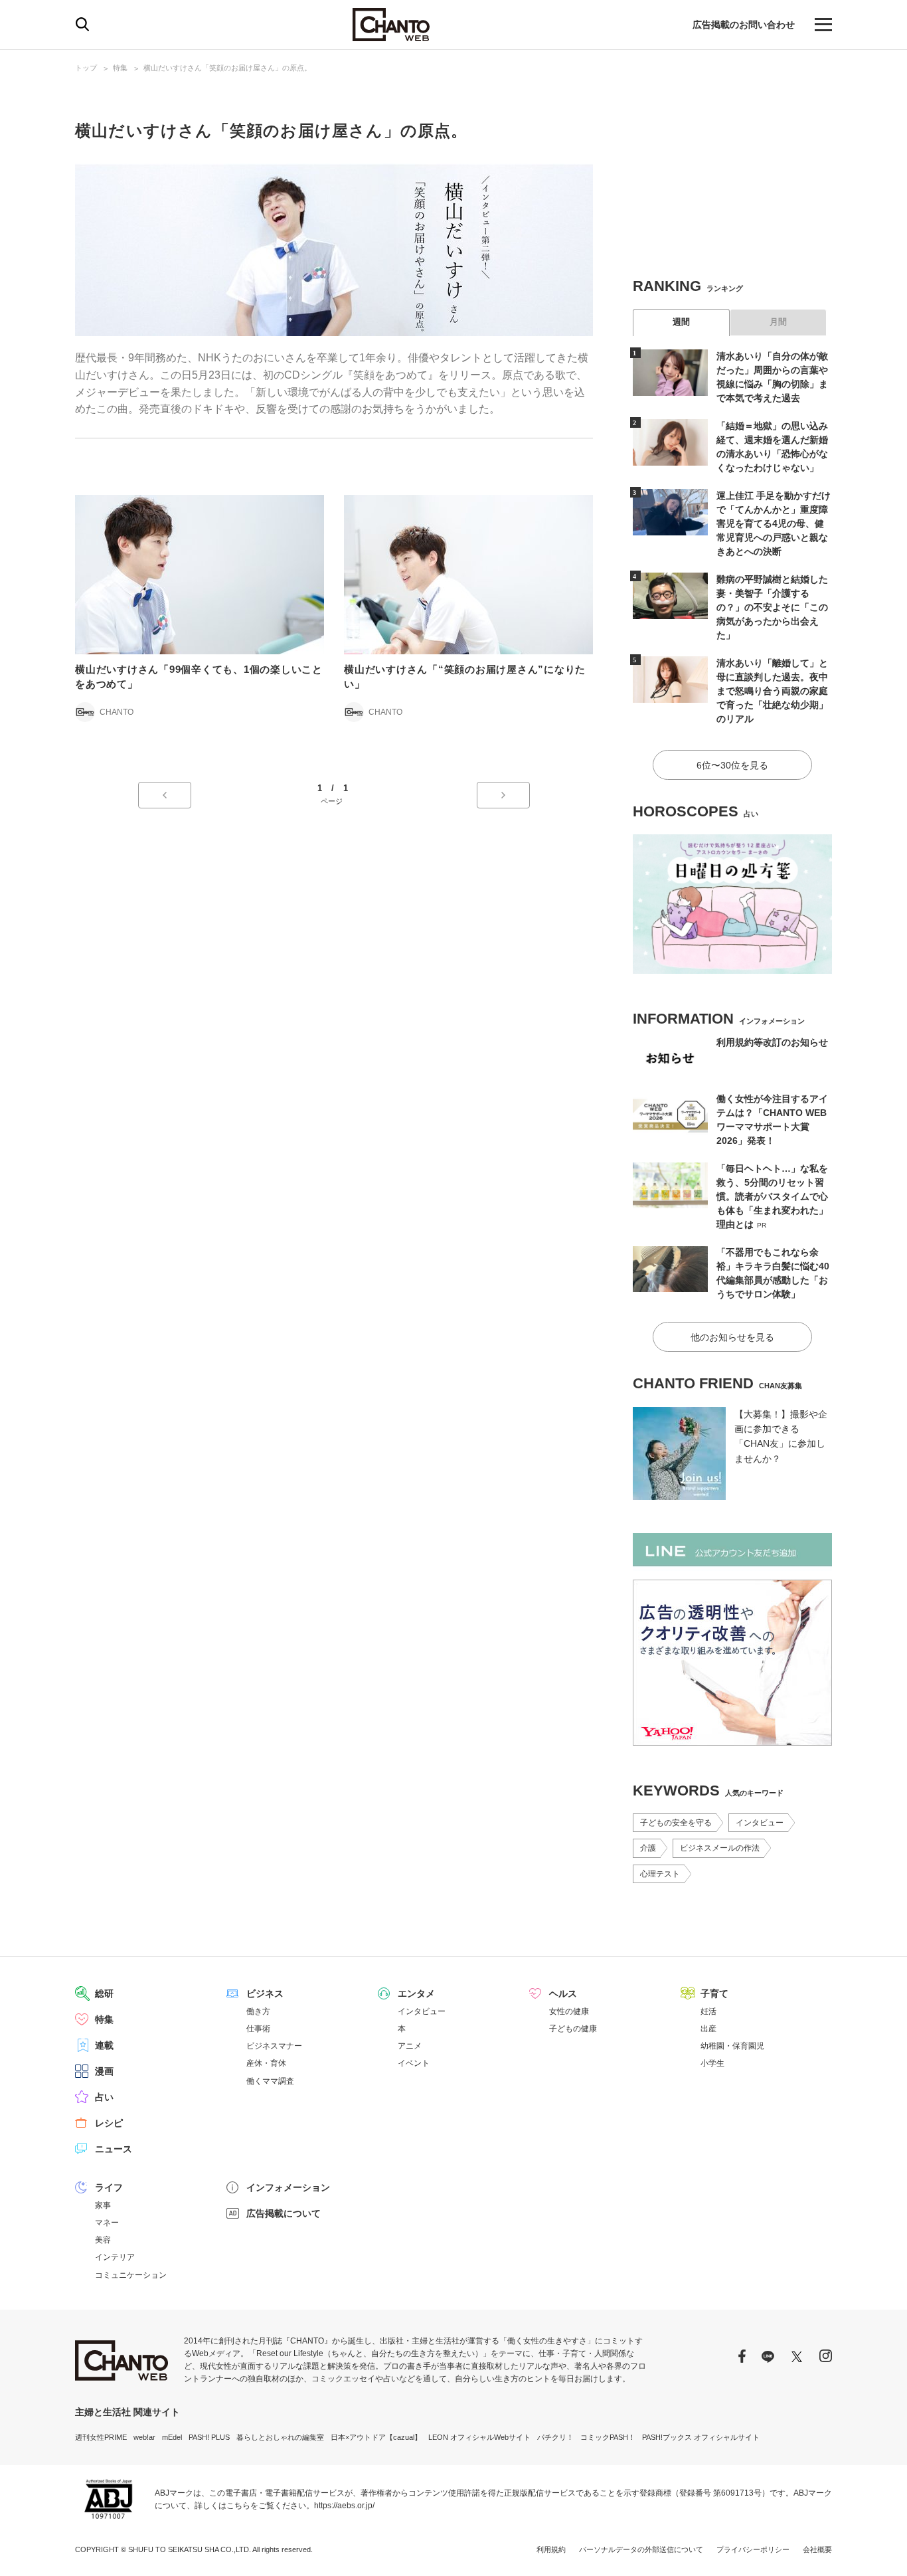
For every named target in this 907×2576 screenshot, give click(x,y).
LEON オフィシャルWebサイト (479, 2437)
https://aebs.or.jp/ (344, 2506)
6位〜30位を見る (732, 765)
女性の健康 (569, 2011)
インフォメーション (288, 2187)
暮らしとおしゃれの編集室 (280, 2437)
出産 (708, 2029)
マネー (107, 2223)
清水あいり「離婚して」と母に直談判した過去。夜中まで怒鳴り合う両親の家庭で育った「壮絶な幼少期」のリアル (772, 691)
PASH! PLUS (209, 2437)
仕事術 (258, 2029)
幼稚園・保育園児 (732, 2046)
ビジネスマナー (274, 2046)
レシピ (109, 2123)
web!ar (144, 2437)
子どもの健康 (573, 2029)
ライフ (109, 2187)
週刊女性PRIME (101, 2437)
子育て (714, 1993)
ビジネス (265, 1993)
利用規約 (551, 2549)
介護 (648, 1848)
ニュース (114, 2149)
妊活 (708, 2011)
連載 (104, 2045)
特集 (120, 68)
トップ (86, 68)
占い (104, 2097)
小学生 (712, 2063)
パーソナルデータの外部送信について (641, 2549)
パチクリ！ (555, 2437)
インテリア (115, 2257)
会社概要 (817, 2549)
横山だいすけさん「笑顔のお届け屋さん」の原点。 (227, 68)
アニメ (410, 2046)
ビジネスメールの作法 (720, 1848)
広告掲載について (284, 2213)
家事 (103, 2205)
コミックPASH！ (608, 2437)
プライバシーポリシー (753, 2549)
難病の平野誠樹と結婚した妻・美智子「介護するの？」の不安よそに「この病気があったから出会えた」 (772, 607)
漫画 (104, 2071)
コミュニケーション (131, 2275)
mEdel (172, 2437)
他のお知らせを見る (732, 1337)
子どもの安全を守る (676, 1823)
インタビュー (760, 1823)
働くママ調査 (270, 2081)
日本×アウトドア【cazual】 (376, 2437)
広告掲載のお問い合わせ (744, 25)
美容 (103, 2240)
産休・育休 (266, 2063)
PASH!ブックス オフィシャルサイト (701, 2437)
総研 (104, 1993)
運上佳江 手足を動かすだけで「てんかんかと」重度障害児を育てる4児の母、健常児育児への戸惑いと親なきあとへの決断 (774, 523)
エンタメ (416, 1993)
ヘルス (563, 1993)
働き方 (258, 2011)
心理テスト (660, 1874)
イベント (414, 2063)
